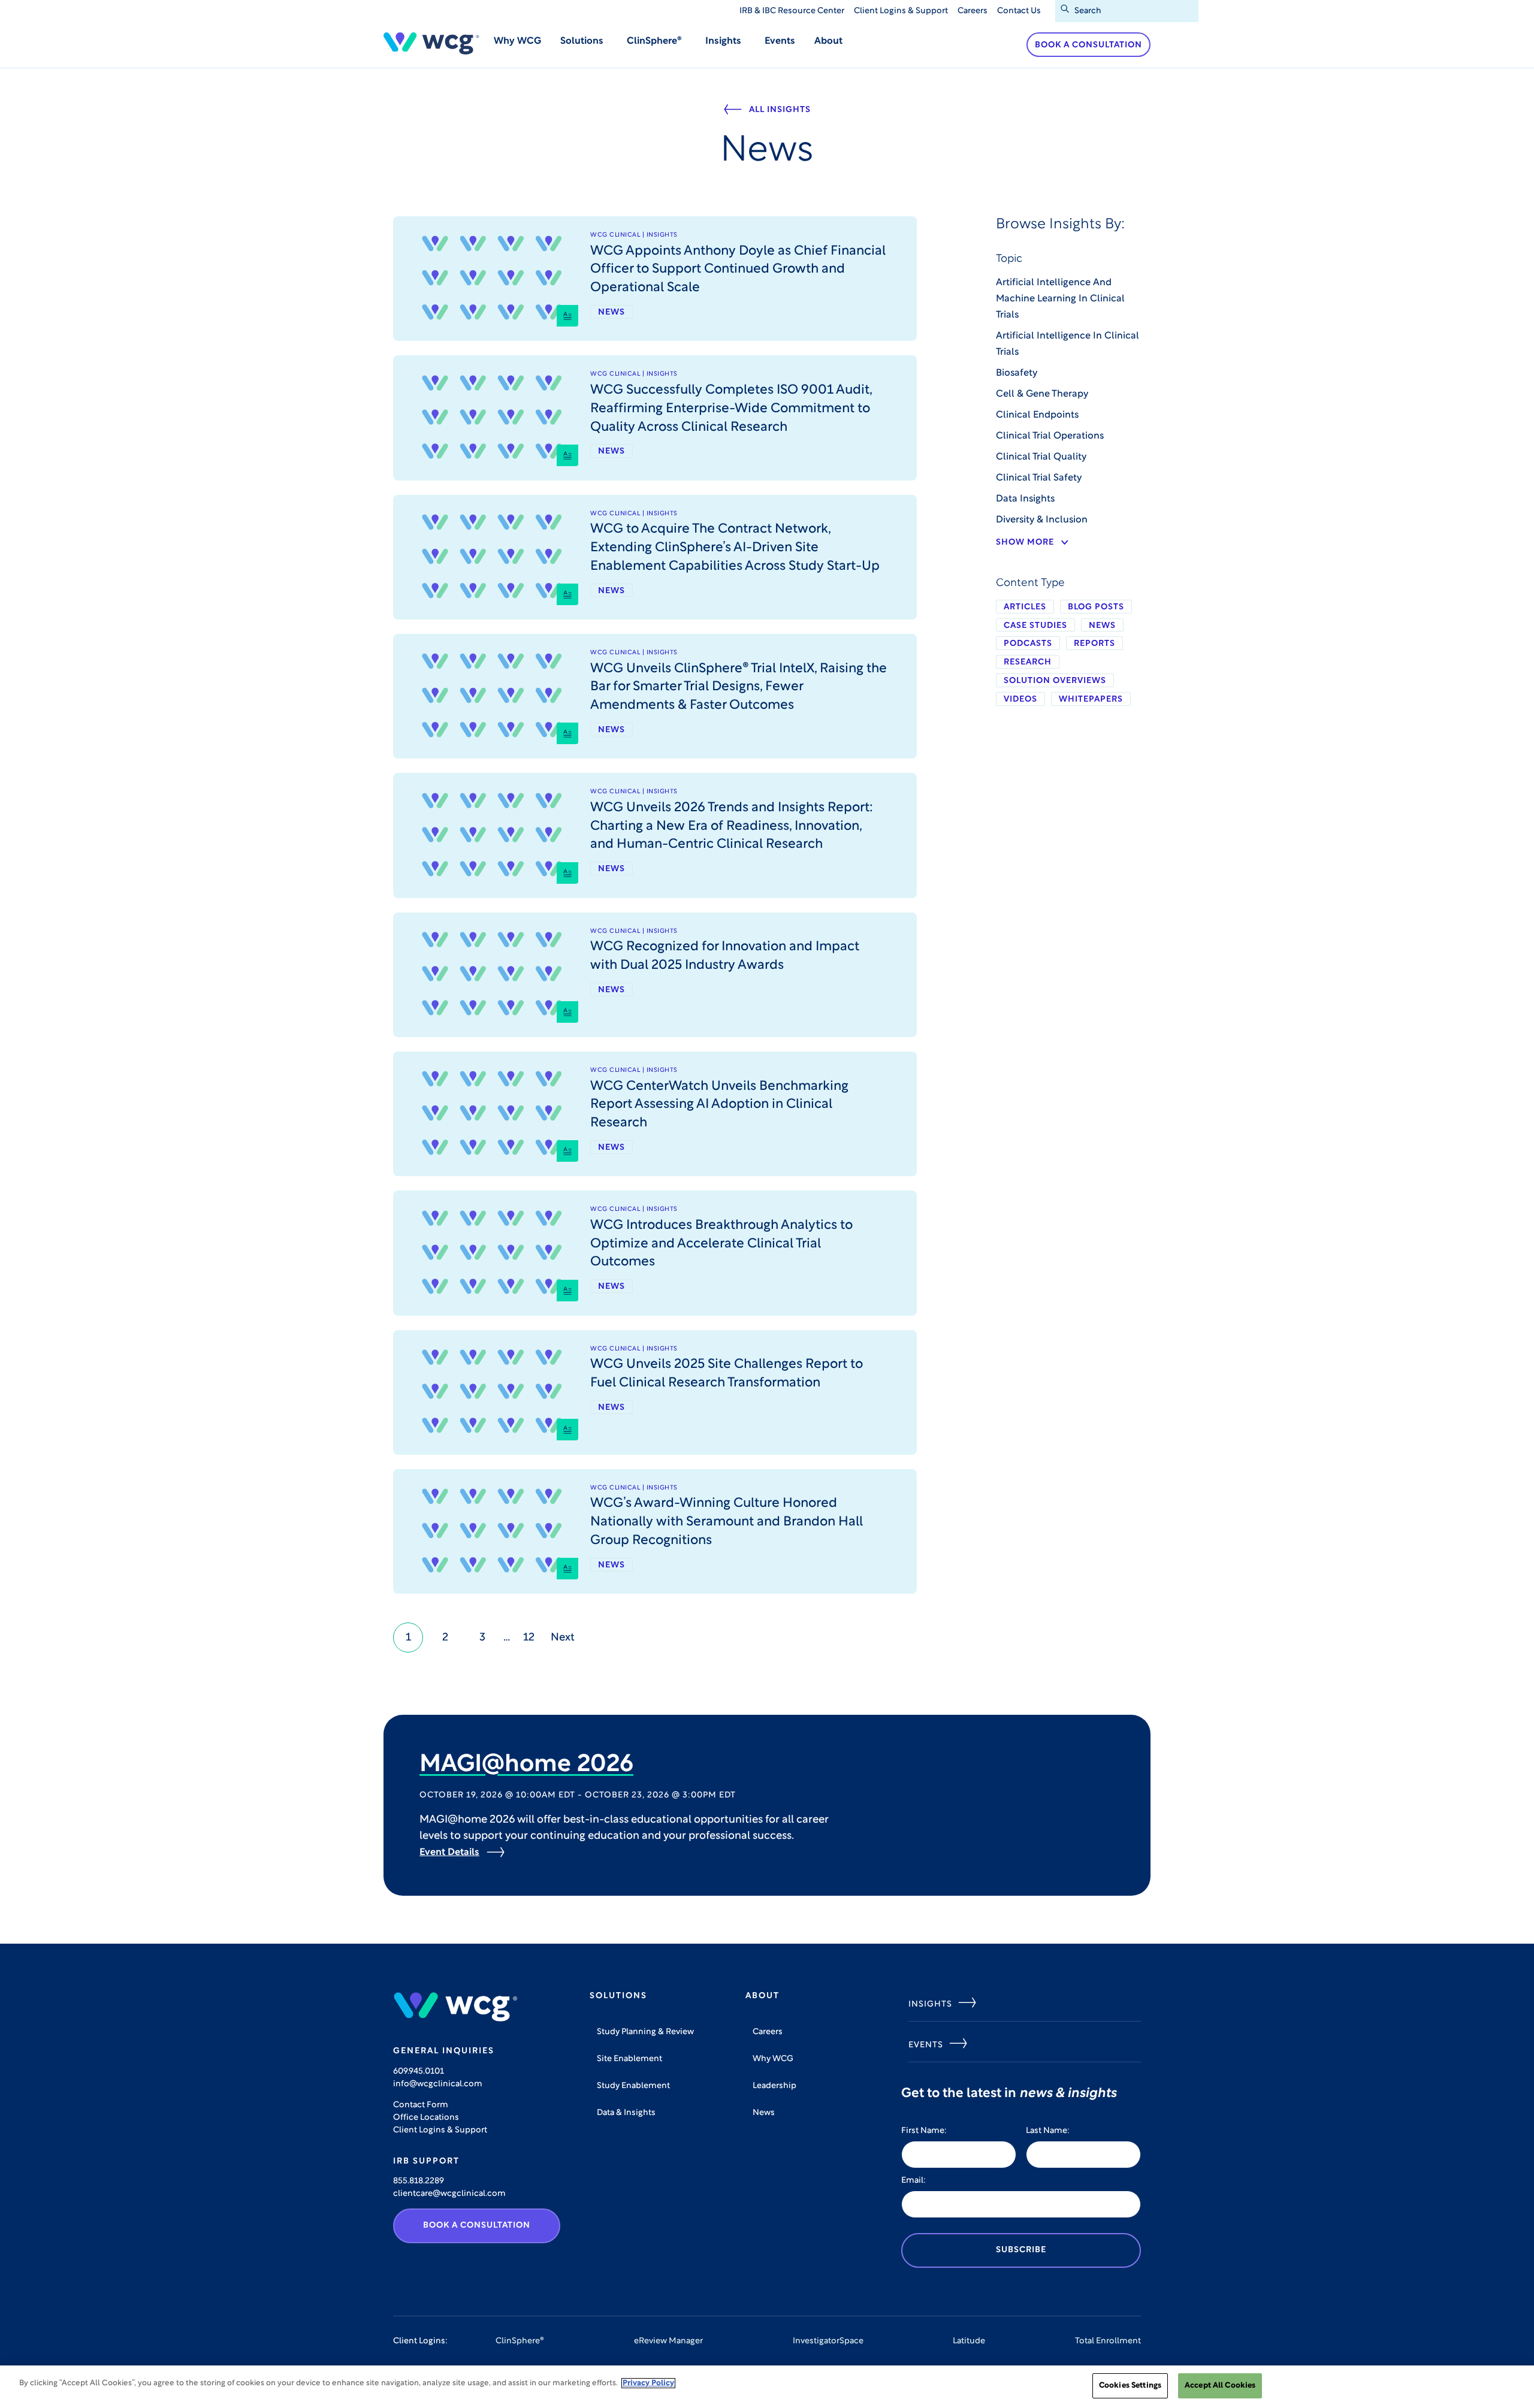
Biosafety (1017, 373)
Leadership (774, 2086)
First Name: (924, 2131)
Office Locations (426, 2118)
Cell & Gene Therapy (1042, 394)
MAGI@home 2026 (526, 1765)
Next (563, 1638)
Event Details (449, 1853)
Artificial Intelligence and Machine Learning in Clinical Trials (1060, 299)
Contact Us (1019, 11)
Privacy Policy (648, 2383)
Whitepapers (1091, 700)
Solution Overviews (1055, 681)
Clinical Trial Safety (1039, 478)
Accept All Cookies (1220, 2386)
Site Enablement (629, 2059)
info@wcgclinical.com (438, 2084)
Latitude (969, 2341)
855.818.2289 (419, 2181)
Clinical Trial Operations (1050, 436)
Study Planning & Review (645, 2032)
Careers (973, 11)
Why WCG (517, 41)
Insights (930, 2004)
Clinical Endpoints (1037, 415)
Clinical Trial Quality (1041, 457)
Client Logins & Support (901, 11)
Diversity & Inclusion (1042, 520)
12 (529, 1638)
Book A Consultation (477, 2226)
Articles (1025, 607)
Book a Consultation (1088, 45)
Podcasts (1028, 644)
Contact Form (421, 2105)
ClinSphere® (520, 2341)
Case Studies (1035, 626)
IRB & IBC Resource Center (792, 11)
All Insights (780, 110)
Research (1028, 662)
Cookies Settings (1130, 2386)
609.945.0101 (419, 2072)
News (1102, 626)
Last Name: (1048, 2131)
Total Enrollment (1108, 2341)
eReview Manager (668, 2341)
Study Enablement (633, 2086)
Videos (1020, 700)
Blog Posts (1096, 607)
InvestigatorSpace (828, 2341)
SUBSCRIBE (1021, 2250)
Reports (1094, 644)
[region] (767, 2387)
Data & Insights (626, 2113)
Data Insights (1025, 499)
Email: (914, 2181)
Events (780, 41)
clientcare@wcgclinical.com (449, 2194)
